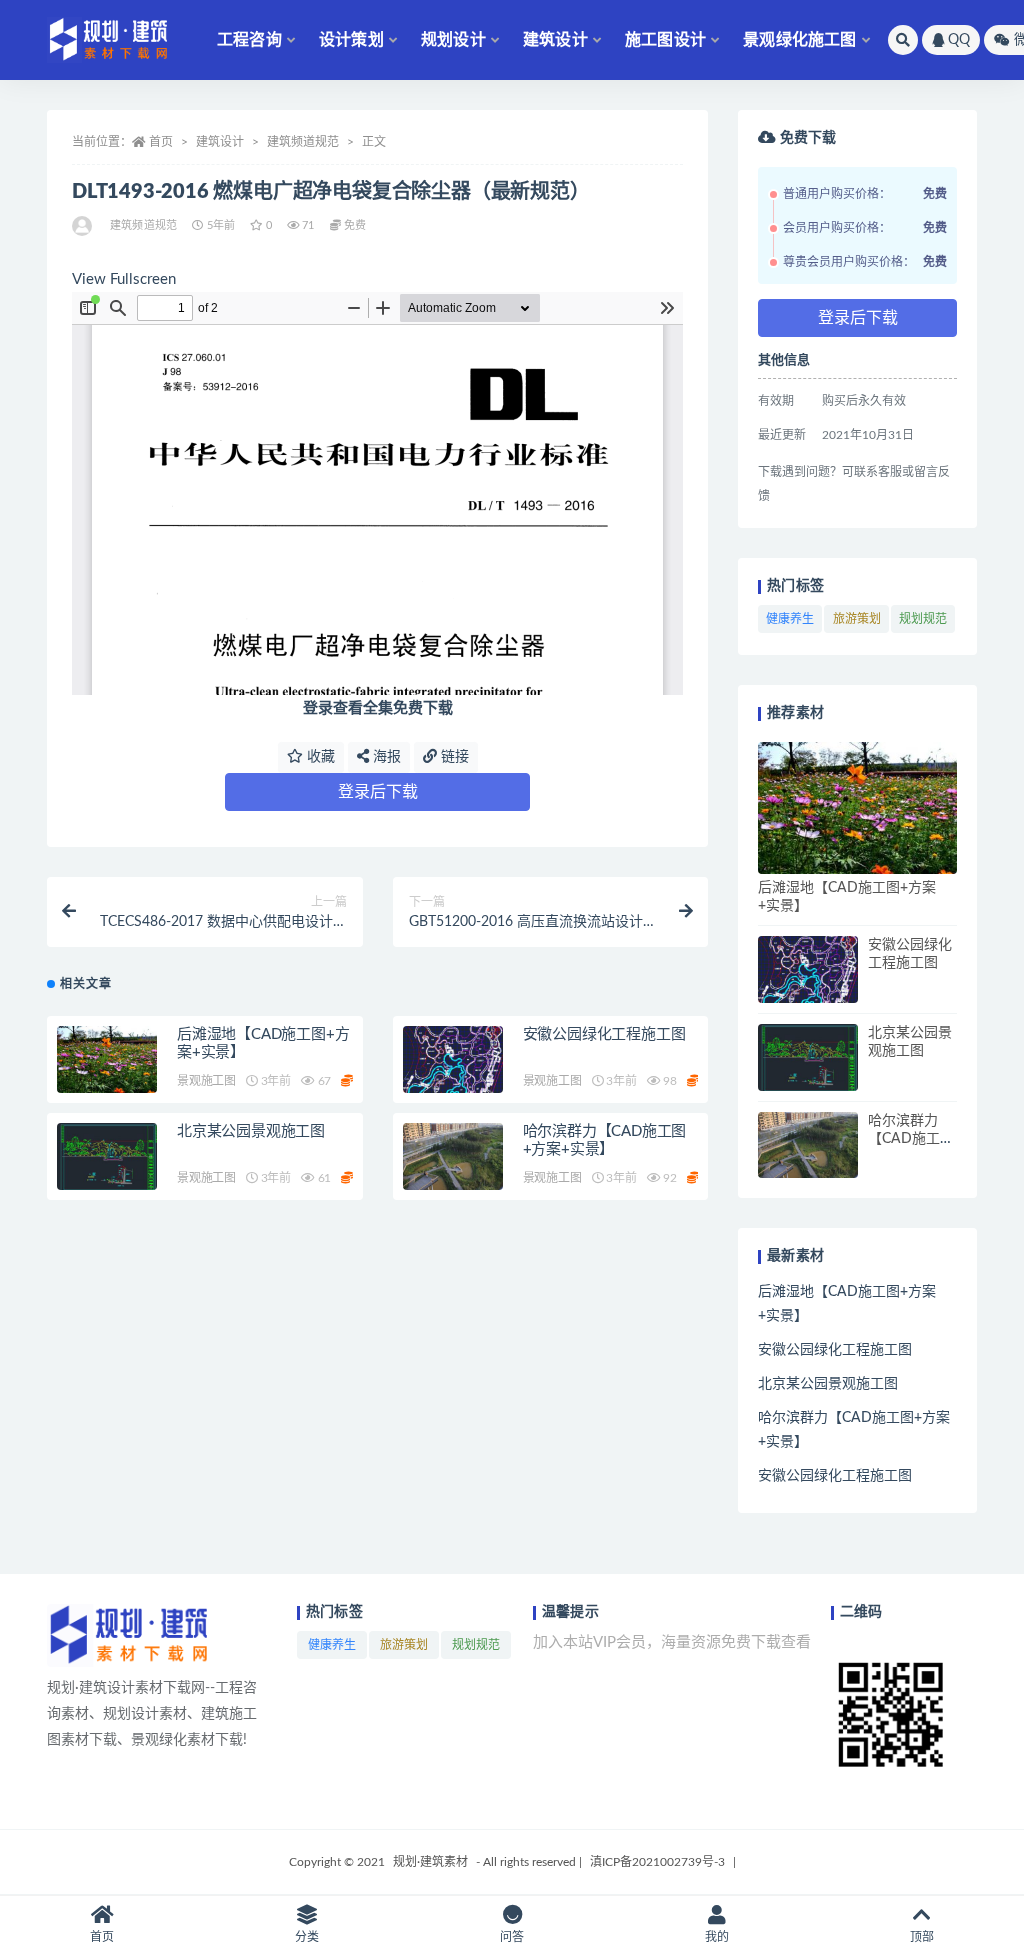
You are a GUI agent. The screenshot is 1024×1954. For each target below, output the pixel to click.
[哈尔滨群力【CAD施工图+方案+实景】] (453, 1156)
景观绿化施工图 (799, 40)
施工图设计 (665, 40)
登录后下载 (378, 792)
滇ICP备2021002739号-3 (657, 1862)
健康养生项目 (790, 623)
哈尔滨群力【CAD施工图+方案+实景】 (911, 1139)
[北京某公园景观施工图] (107, 1156)
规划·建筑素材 (430, 1862)
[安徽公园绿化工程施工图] (453, 1059)
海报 (385, 757)
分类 (307, 1937)
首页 (161, 142)
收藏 (319, 757)
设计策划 (351, 40)
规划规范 (923, 619)
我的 (717, 1937)
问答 (512, 1937)
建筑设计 (555, 40)
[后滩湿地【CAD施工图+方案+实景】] (107, 1059)
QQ (959, 40)
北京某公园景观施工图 (251, 1131)
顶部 (922, 1937)
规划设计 (453, 40)
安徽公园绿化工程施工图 (604, 1034)
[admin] (83, 226)
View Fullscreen (124, 279)
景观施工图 (206, 1081)
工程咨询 (249, 40)
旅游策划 (857, 619)
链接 (453, 757)
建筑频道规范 (303, 142)
